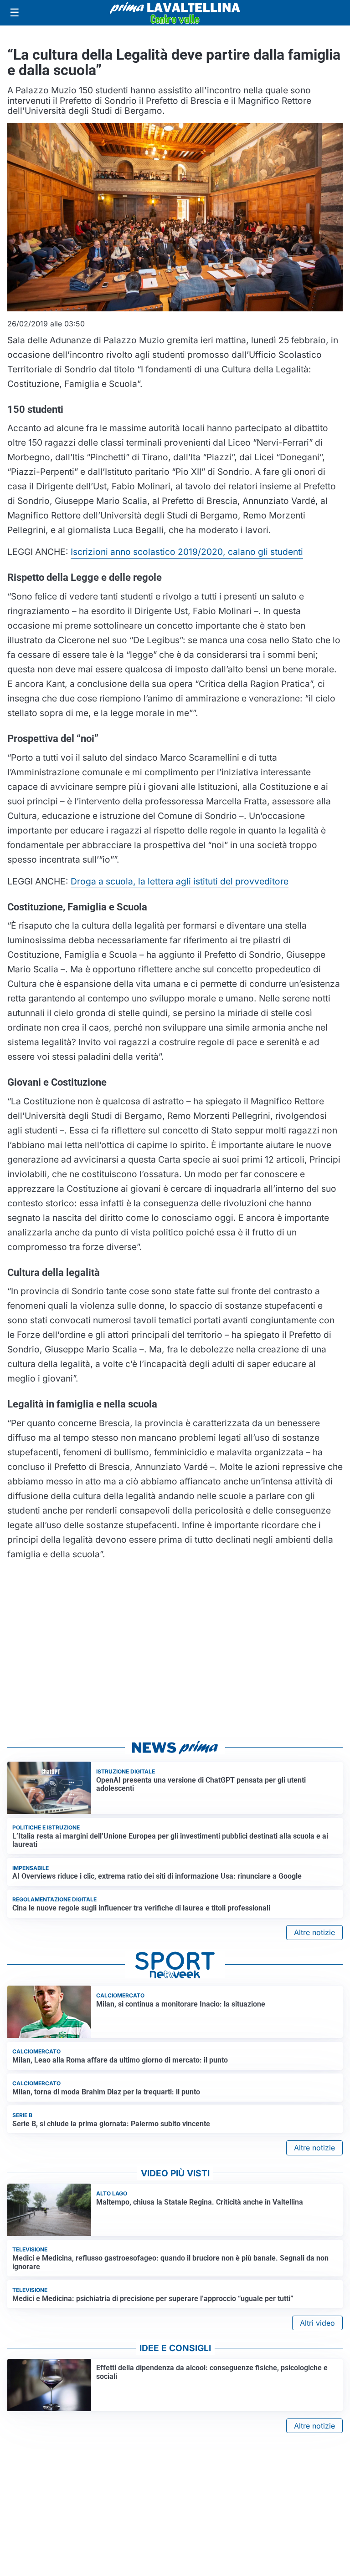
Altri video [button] (317, 2323)
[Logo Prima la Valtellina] (175, 13)
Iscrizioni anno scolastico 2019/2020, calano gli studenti (187, 552)
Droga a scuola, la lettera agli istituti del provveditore (180, 881)
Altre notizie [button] (314, 1932)
